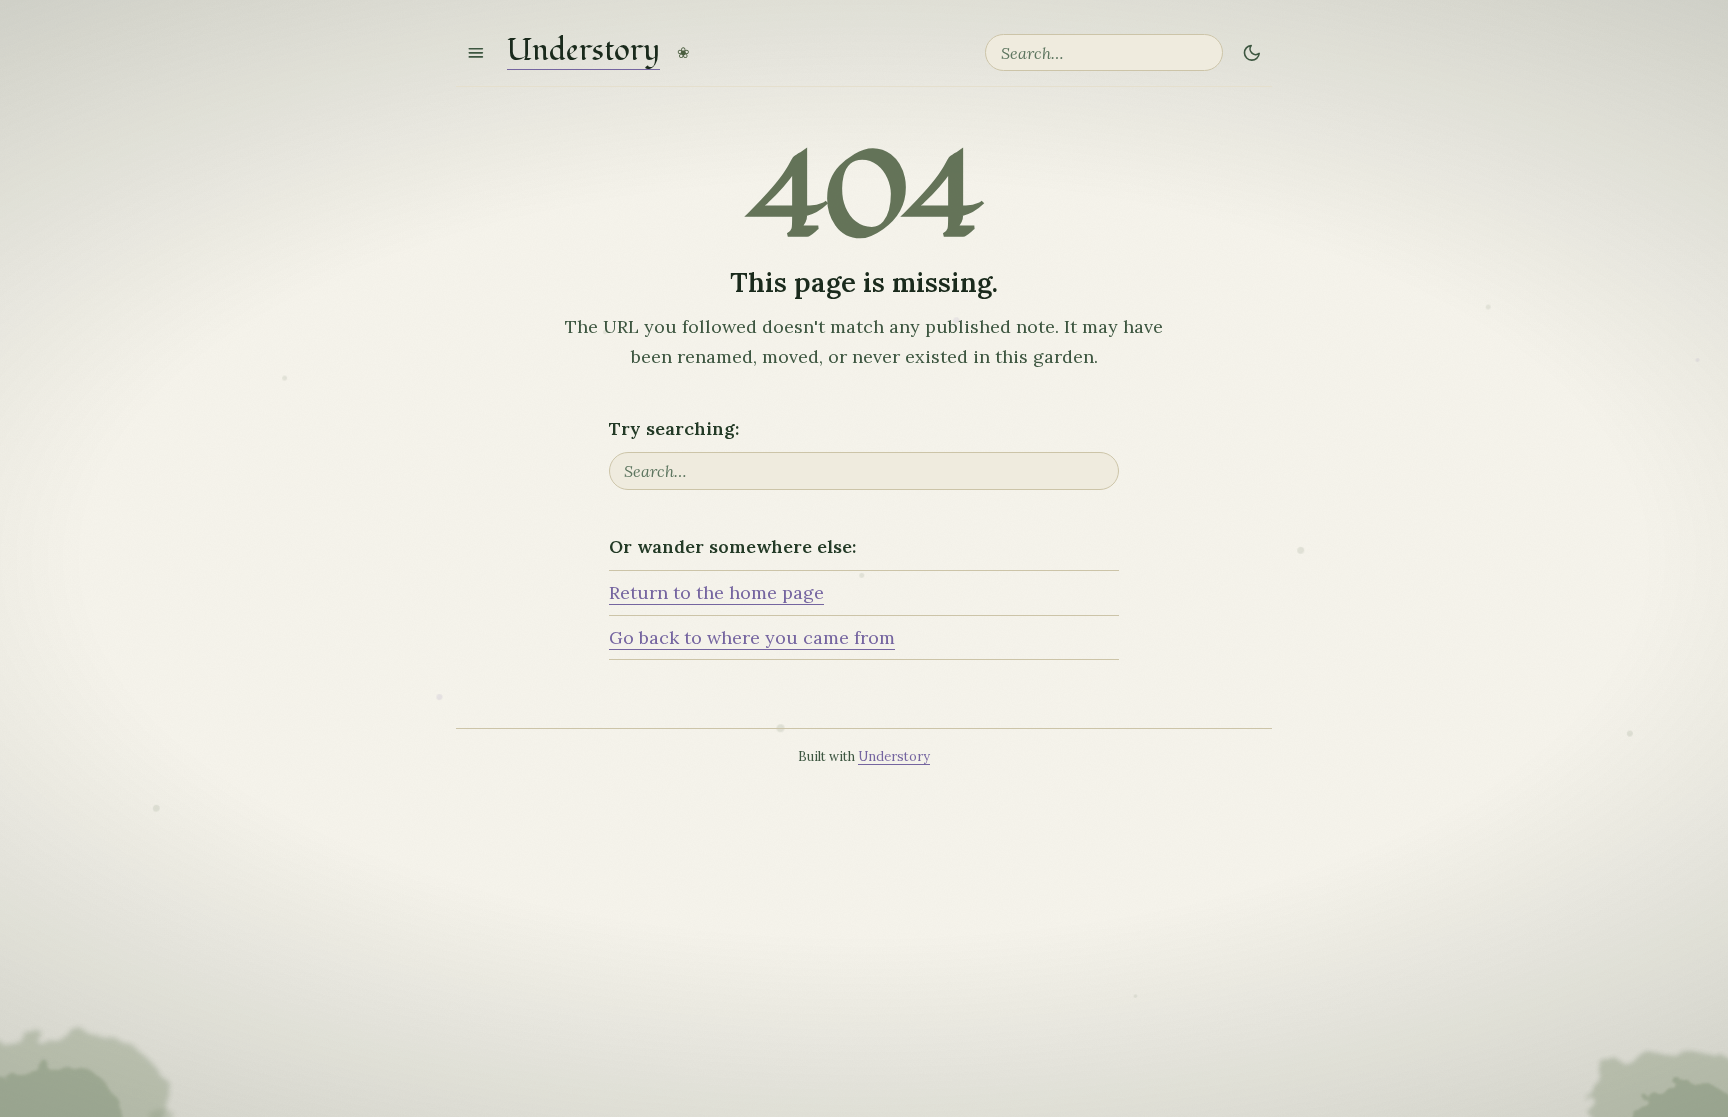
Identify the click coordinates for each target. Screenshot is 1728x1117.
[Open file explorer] (476, 52)
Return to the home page (716, 592)
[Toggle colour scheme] (1252, 52)
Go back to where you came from (752, 637)
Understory (583, 52)
